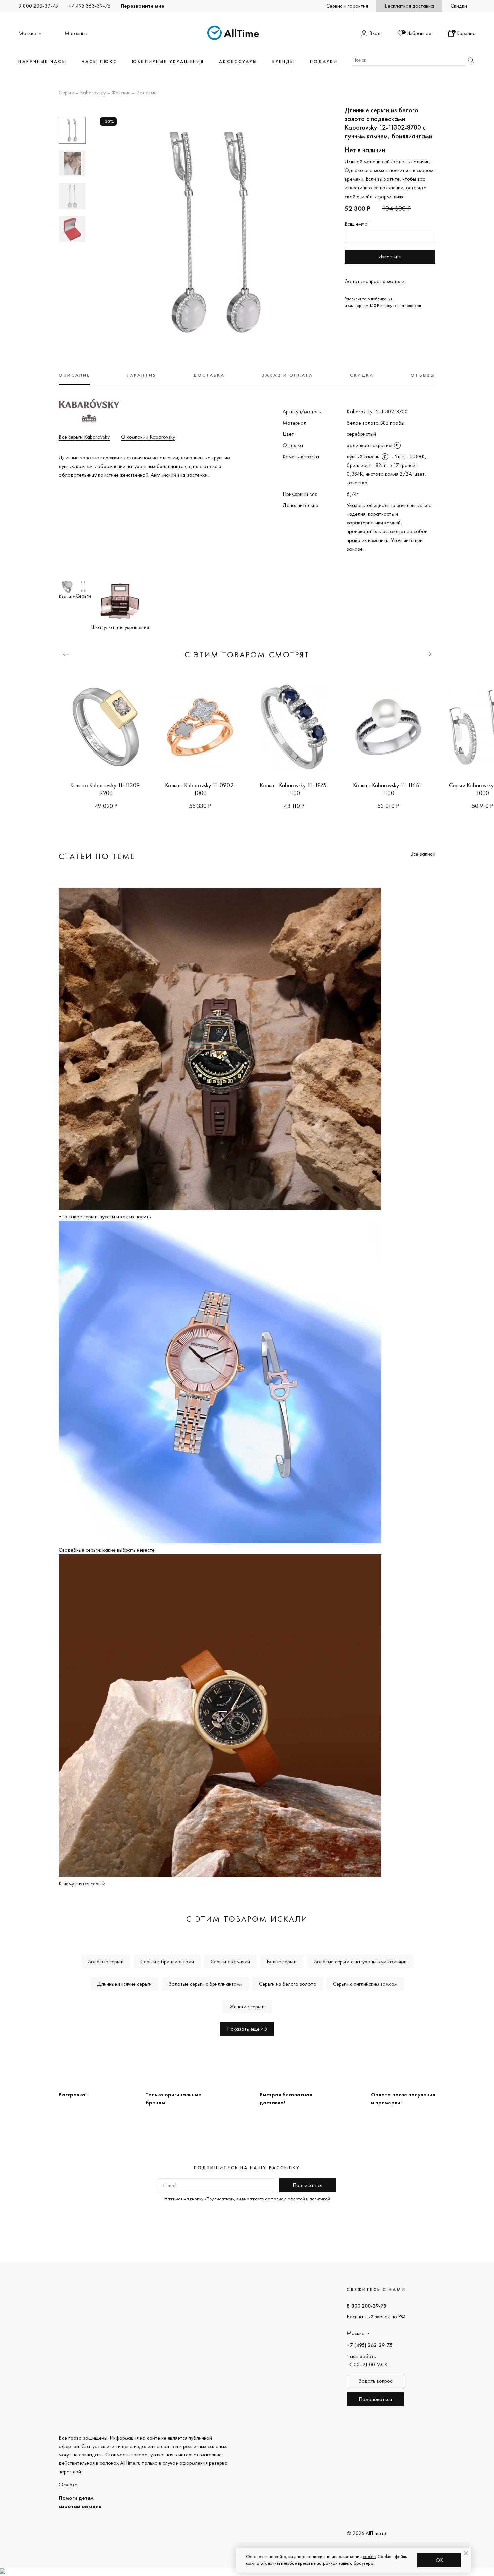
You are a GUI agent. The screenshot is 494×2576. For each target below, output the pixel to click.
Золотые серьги (106, 1961)
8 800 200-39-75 (38, 6)
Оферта (68, 2484)
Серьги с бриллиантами (167, 1961)
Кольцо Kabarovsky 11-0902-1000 (200, 789)
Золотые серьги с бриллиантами (205, 1984)
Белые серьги (282, 1961)
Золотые (147, 93)
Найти (471, 60)
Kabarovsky (93, 93)
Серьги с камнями (230, 1961)
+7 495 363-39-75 (89, 6)
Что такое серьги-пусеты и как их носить (105, 1217)
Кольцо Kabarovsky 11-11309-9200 (106, 789)
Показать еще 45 (247, 2029)
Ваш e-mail (357, 224)
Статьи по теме (97, 856)
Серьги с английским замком (365, 1984)
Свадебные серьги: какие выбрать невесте (107, 1550)
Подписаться (307, 2185)
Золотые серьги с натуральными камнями (360, 1961)
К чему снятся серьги (82, 1883)
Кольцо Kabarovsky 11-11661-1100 (388, 789)
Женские (121, 93)
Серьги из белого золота (288, 1984)
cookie (369, 2556)
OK (439, 2560)
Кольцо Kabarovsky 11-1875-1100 (294, 789)
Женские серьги (247, 2006)
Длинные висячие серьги (124, 1984)
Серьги (67, 93)
